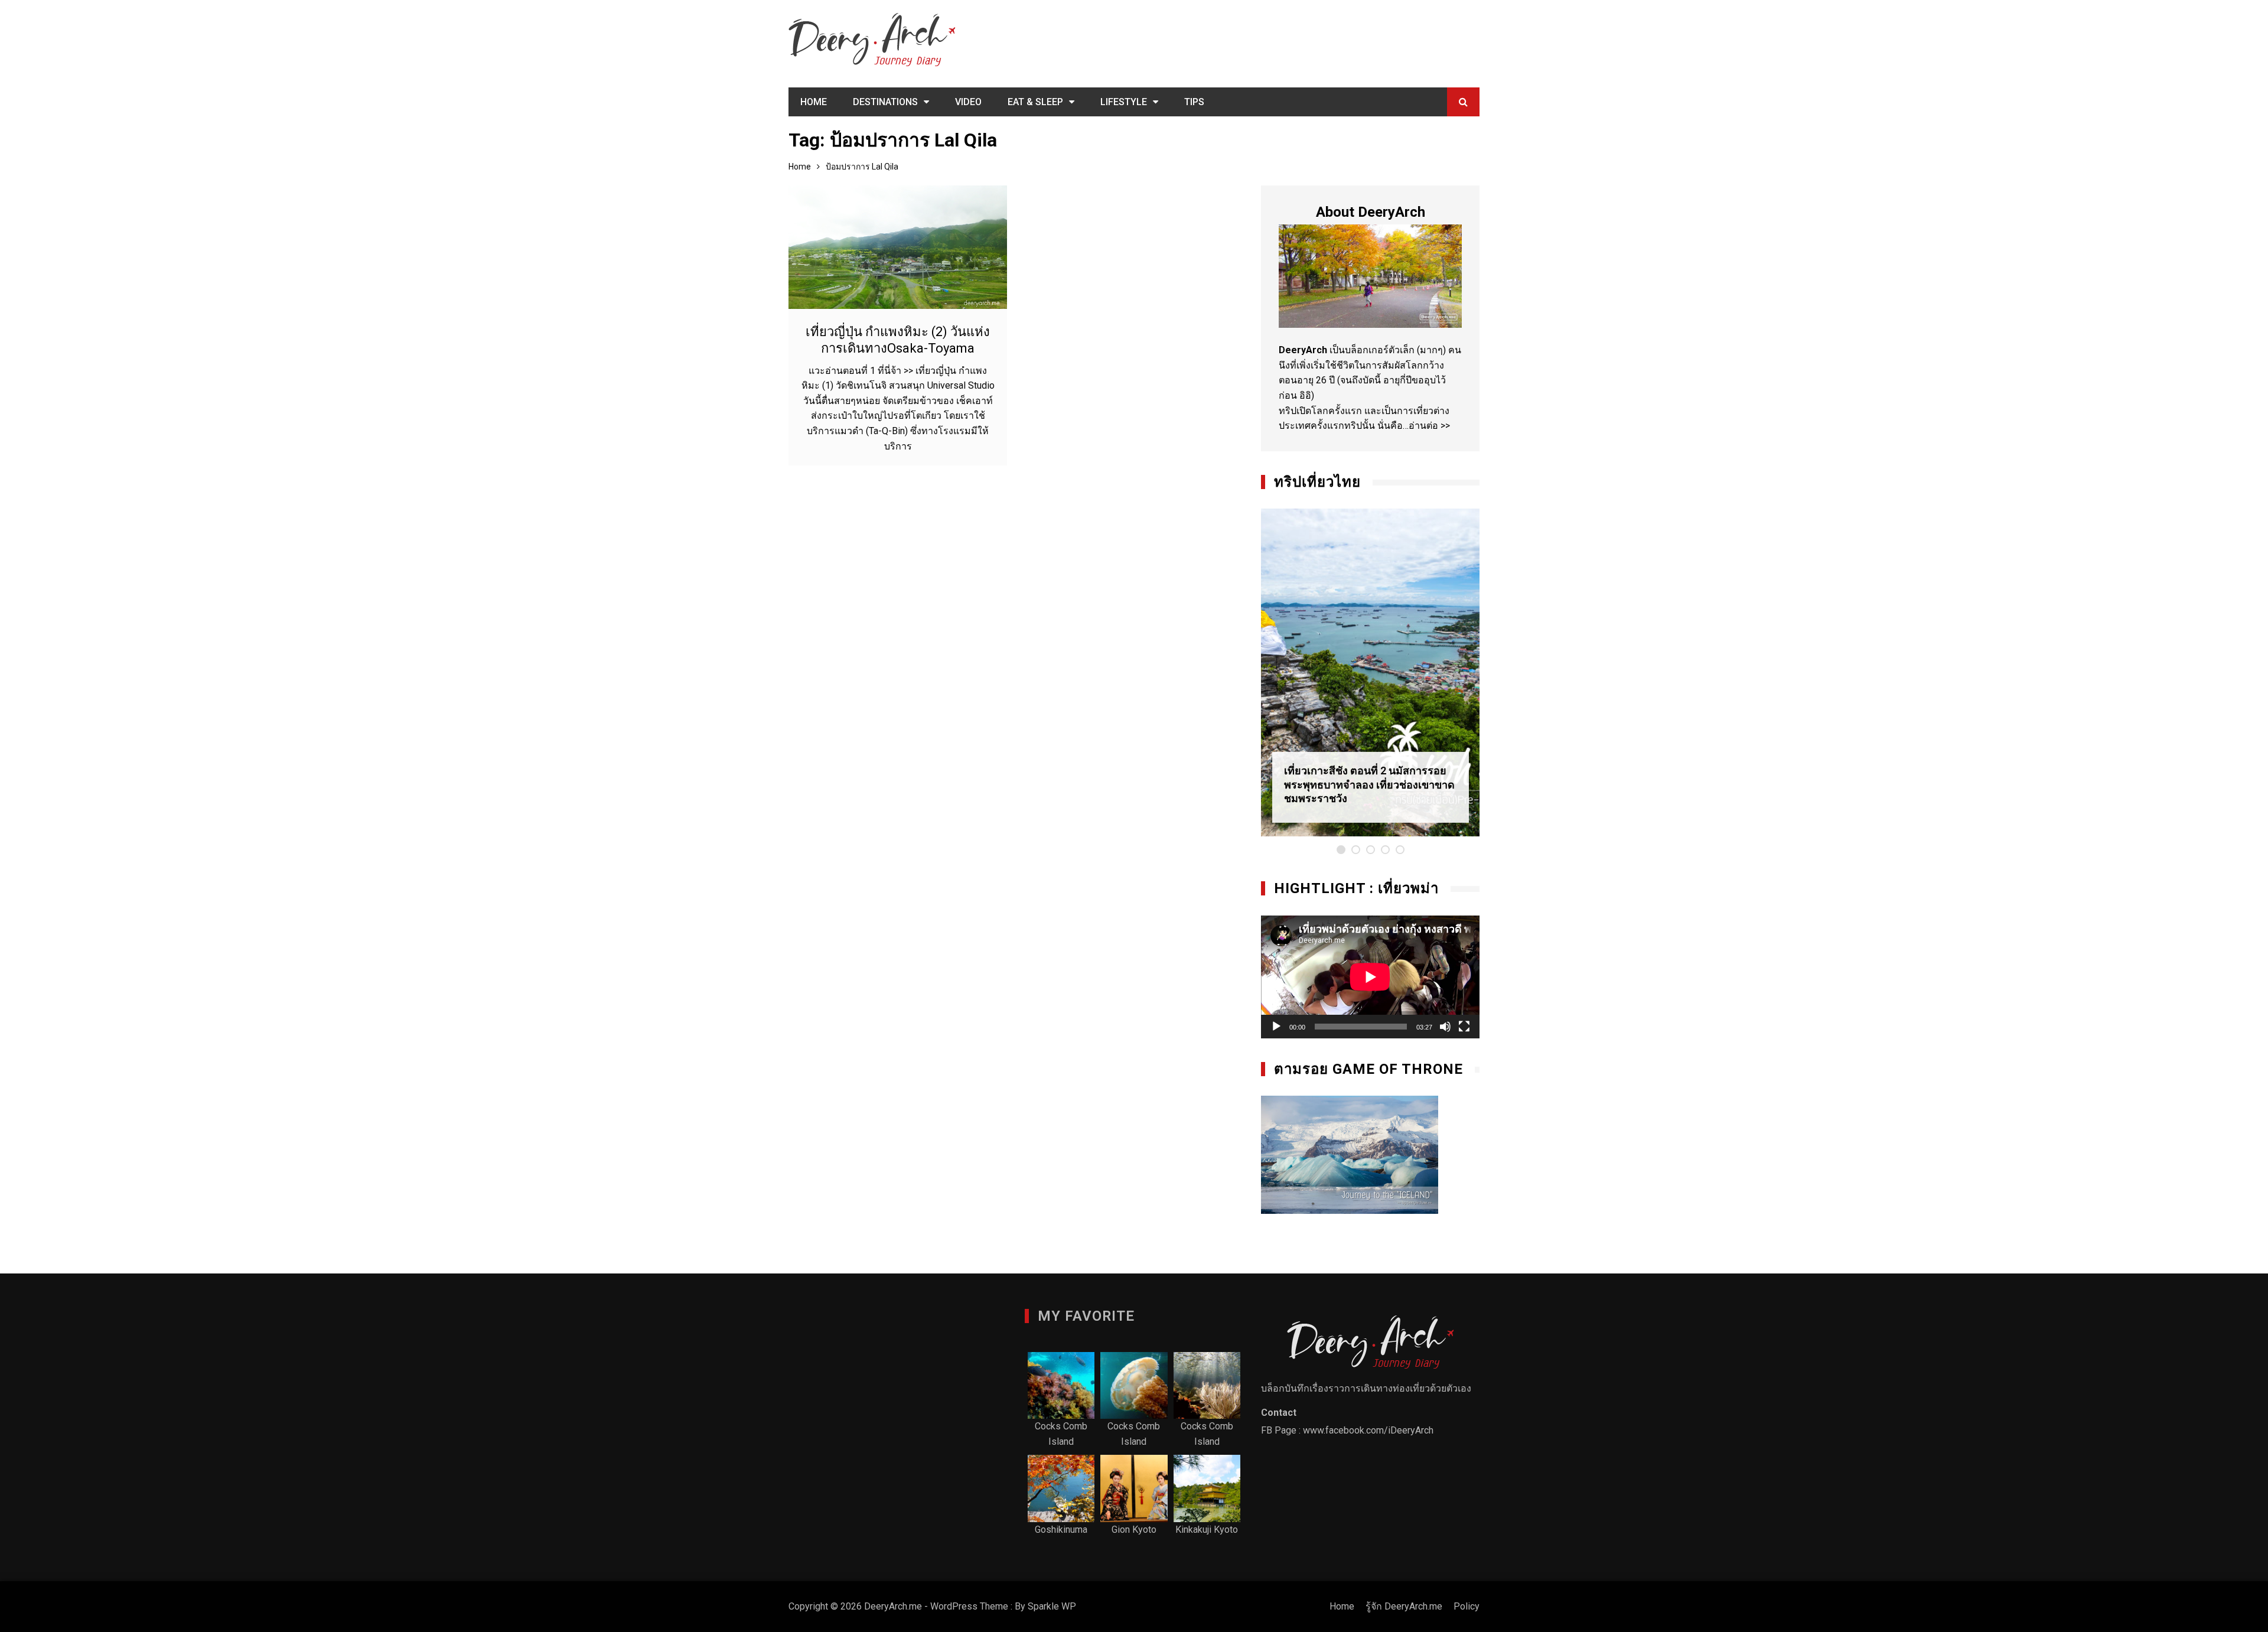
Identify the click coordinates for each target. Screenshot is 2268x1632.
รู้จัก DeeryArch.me (1404, 1606)
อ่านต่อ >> (1429, 426)
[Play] (1276, 1027)
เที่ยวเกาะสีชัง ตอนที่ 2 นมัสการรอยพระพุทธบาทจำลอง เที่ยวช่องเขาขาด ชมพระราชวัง (1369, 784)
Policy (1467, 1606)
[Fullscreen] (1464, 1027)
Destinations (885, 102)
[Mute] (1445, 1027)
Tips (1194, 102)
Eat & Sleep (1035, 102)
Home (814, 102)
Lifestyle (1124, 102)
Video (968, 102)
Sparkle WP (1052, 1606)
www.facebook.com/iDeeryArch (1368, 1430)
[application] (1370, 977)
